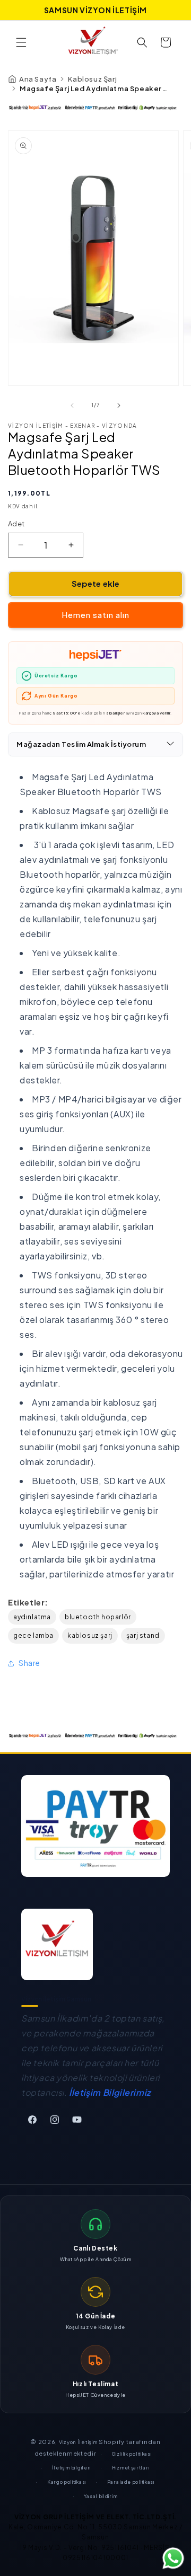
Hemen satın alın (95, 615)
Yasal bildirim (101, 2496)
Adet (16, 524)
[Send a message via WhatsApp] (173, 2558)
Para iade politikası (131, 2482)
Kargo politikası (67, 2482)
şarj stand (143, 1635)
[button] (21, 42)
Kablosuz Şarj (92, 79)
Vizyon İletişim (79, 2442)
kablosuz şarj (90, 1635)
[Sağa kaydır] (119, 405)
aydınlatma (32, 1617)
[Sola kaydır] (72, 405)
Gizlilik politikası (132, 2454)
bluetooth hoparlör (98, 1617)
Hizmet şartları (131, 2468)
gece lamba (33, 1635)
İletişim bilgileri (71, 2468)
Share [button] (29, 1663)
